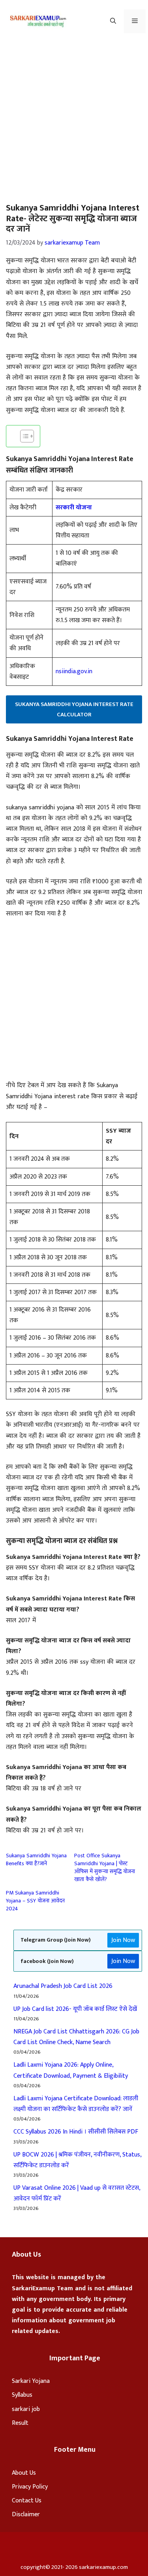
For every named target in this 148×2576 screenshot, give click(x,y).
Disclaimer (26, 2514)
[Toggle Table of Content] (23, 436)
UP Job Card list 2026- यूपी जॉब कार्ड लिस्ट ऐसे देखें (75, 2009)
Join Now (123, 1940)
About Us (24, 2473)
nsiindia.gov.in (74, 671)
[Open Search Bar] (113, 21)
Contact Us (27, 2501)
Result (20, 2423)
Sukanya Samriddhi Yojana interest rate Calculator (74, 709)
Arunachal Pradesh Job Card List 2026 (63, 1986)
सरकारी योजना (74, 508)
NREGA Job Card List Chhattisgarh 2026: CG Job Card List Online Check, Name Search (76, 2037)
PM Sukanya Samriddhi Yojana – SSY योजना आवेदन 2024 (35, 1901)
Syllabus (22, 2395)
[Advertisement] (74, 121)
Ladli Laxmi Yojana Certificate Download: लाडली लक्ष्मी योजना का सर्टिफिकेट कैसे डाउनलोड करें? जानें (76, 2104)
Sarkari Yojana (31, 2381)
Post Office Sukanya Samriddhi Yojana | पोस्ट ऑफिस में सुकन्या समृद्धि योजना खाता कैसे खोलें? (105, 1867)
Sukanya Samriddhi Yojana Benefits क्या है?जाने (36, 1859)
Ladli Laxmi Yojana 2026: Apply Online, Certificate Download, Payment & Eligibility (71, 2070)
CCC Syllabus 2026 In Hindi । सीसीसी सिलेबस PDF (76, 2132)
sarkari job (26, 2409)
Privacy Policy (30, 2487)
